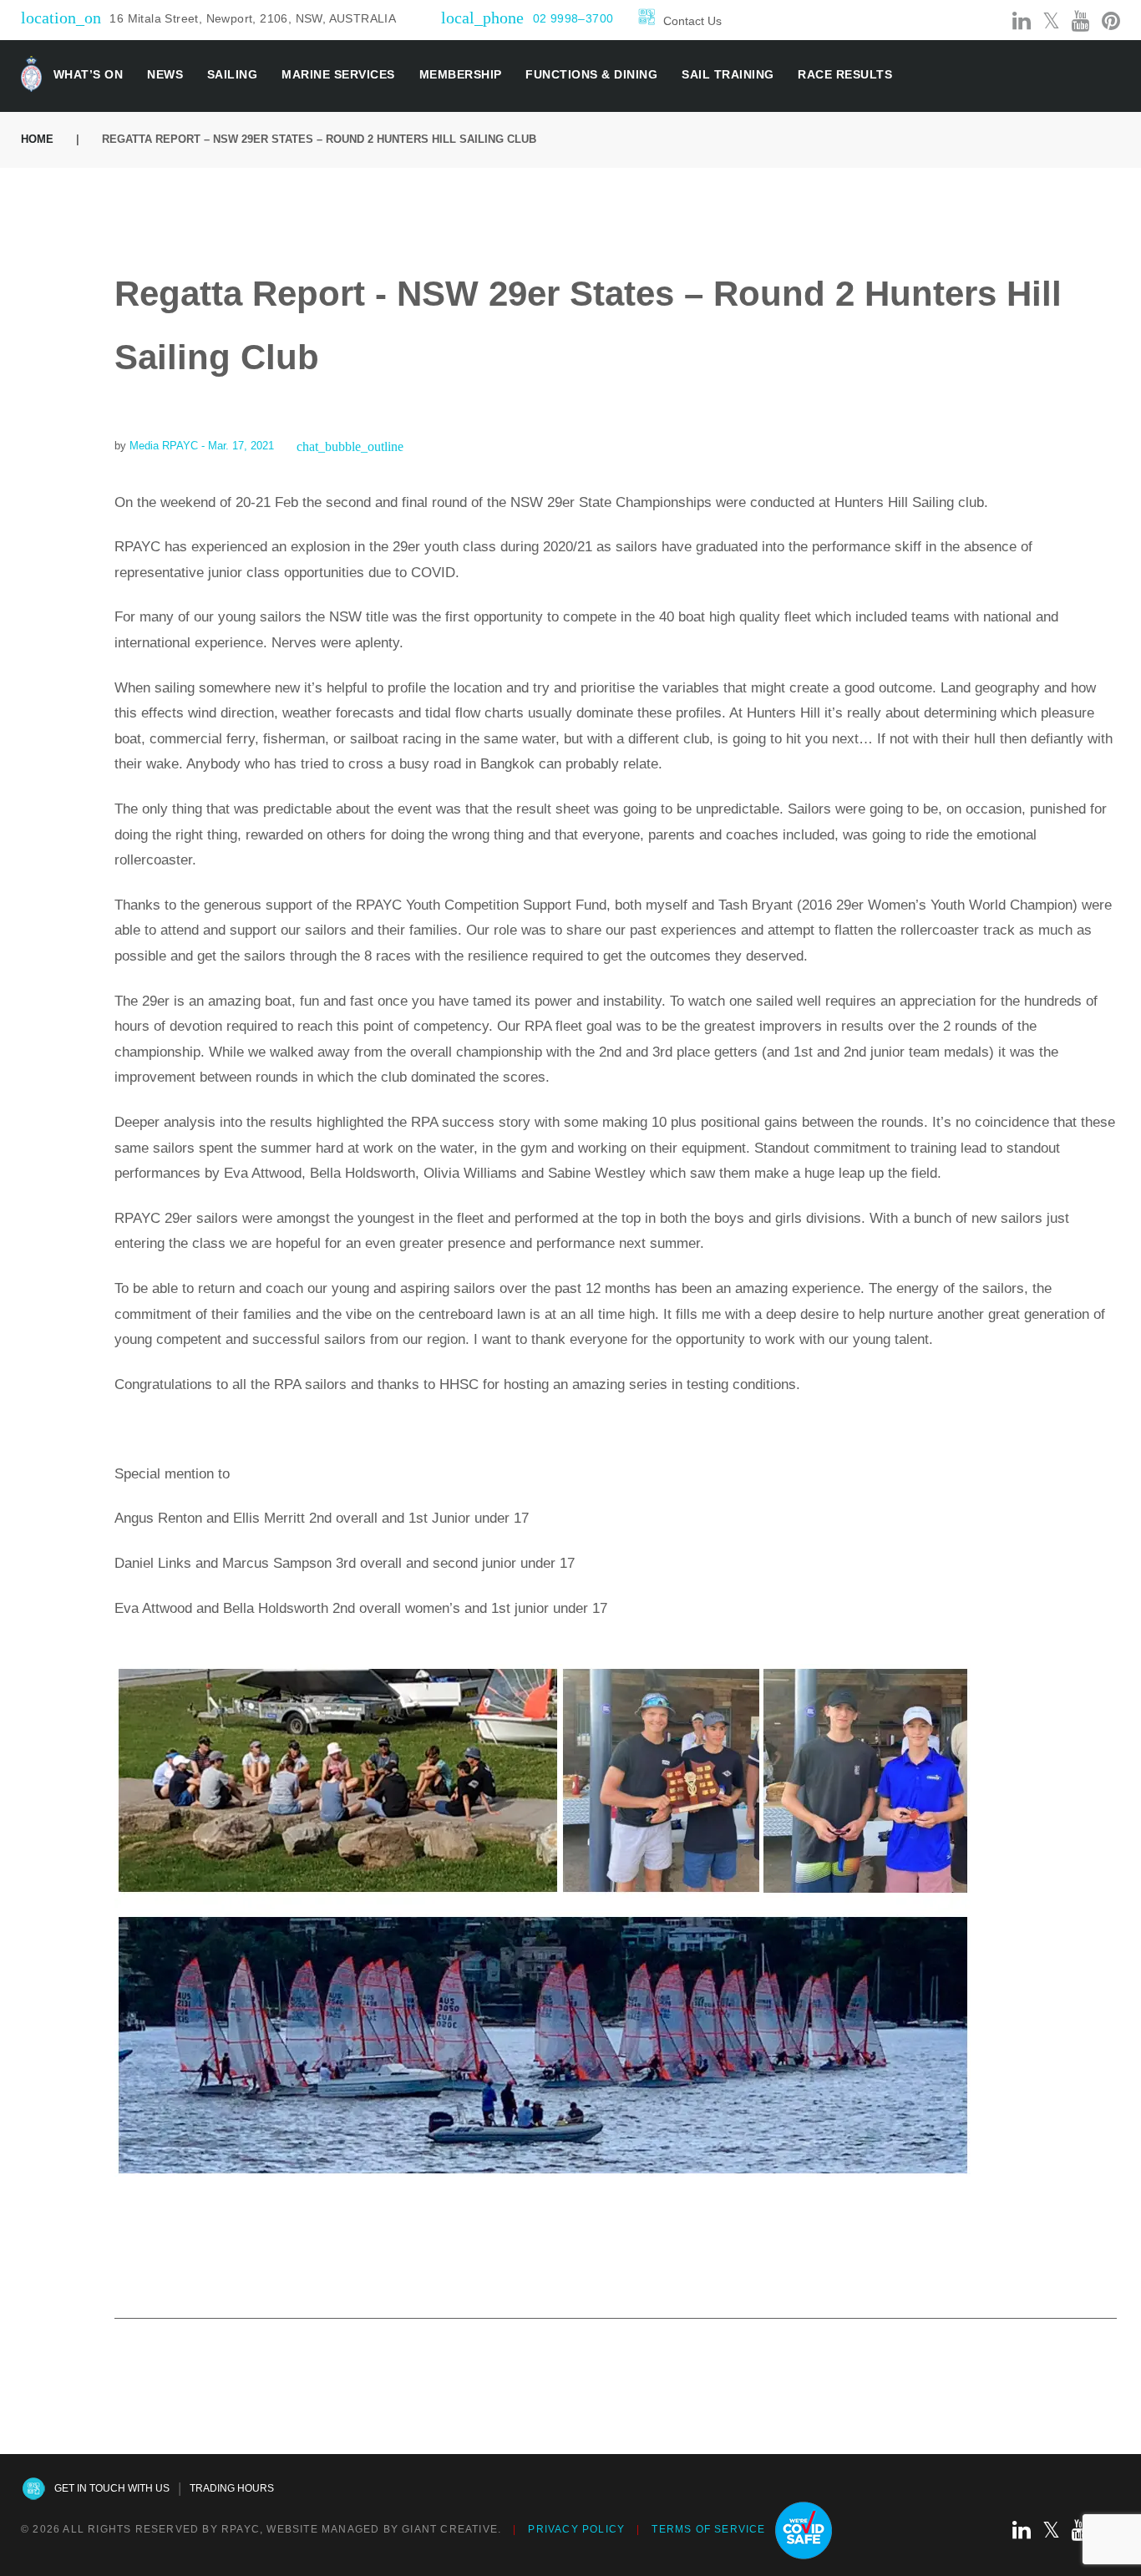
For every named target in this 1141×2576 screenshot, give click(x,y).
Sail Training (728, 74)
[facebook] (964, 22)
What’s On (89, 74)
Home (37, 139)
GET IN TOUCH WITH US (112, 2488)
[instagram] (992, 22)
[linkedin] (1022, 22)
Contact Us (692, 21)
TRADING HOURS (232, 2488)
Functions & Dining (591, 74)
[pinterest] (1111, 22)
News (165, 74)
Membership (461, 74)
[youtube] (1081, 22)
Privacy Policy (576, 2529)
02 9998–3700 (573, 18)
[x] (1051, 22)
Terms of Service (708, 2529)
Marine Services (338, 74)
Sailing (233, 74)
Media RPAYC (164, 446)
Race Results (845, 74)
